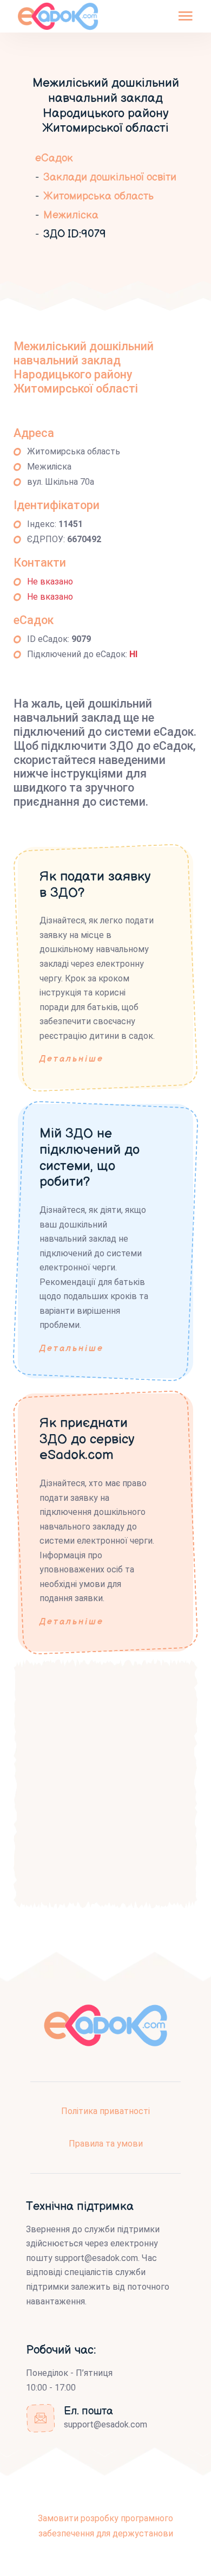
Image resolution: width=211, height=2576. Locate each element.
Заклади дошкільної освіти (110, 177)
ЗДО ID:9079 (75, 234)
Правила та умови (106, 2144)
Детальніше (72, 1059)
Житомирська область (98, 196)
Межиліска (71, 215)
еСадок (54, 158)
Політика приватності (105, 2111)
